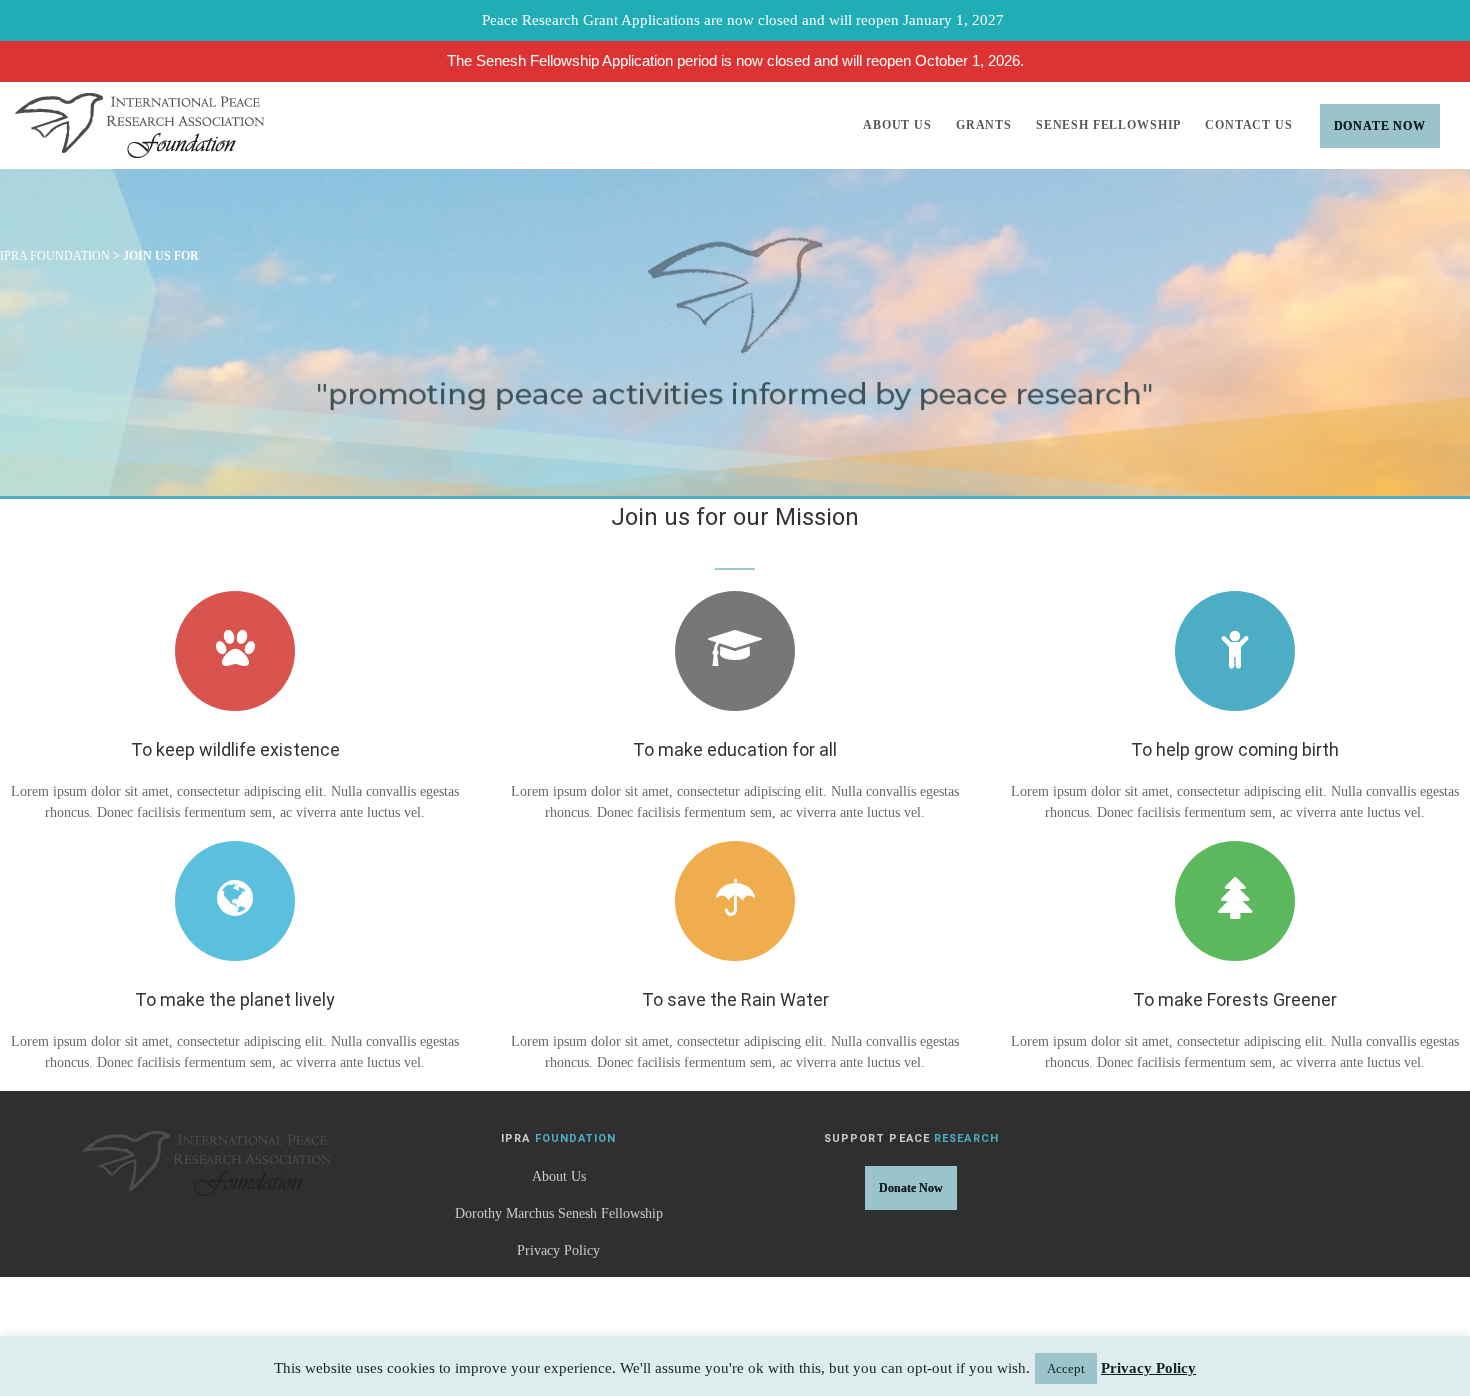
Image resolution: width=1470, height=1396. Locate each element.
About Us (897, 125)
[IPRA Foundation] (139, 125)
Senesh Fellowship (1108, 125)
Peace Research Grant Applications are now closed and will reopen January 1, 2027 (743, 20)
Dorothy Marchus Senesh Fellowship (559, 1213)
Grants (984, 125)
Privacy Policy (558, 1250)
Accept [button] (1066, 1368)
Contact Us (1248, 125)
